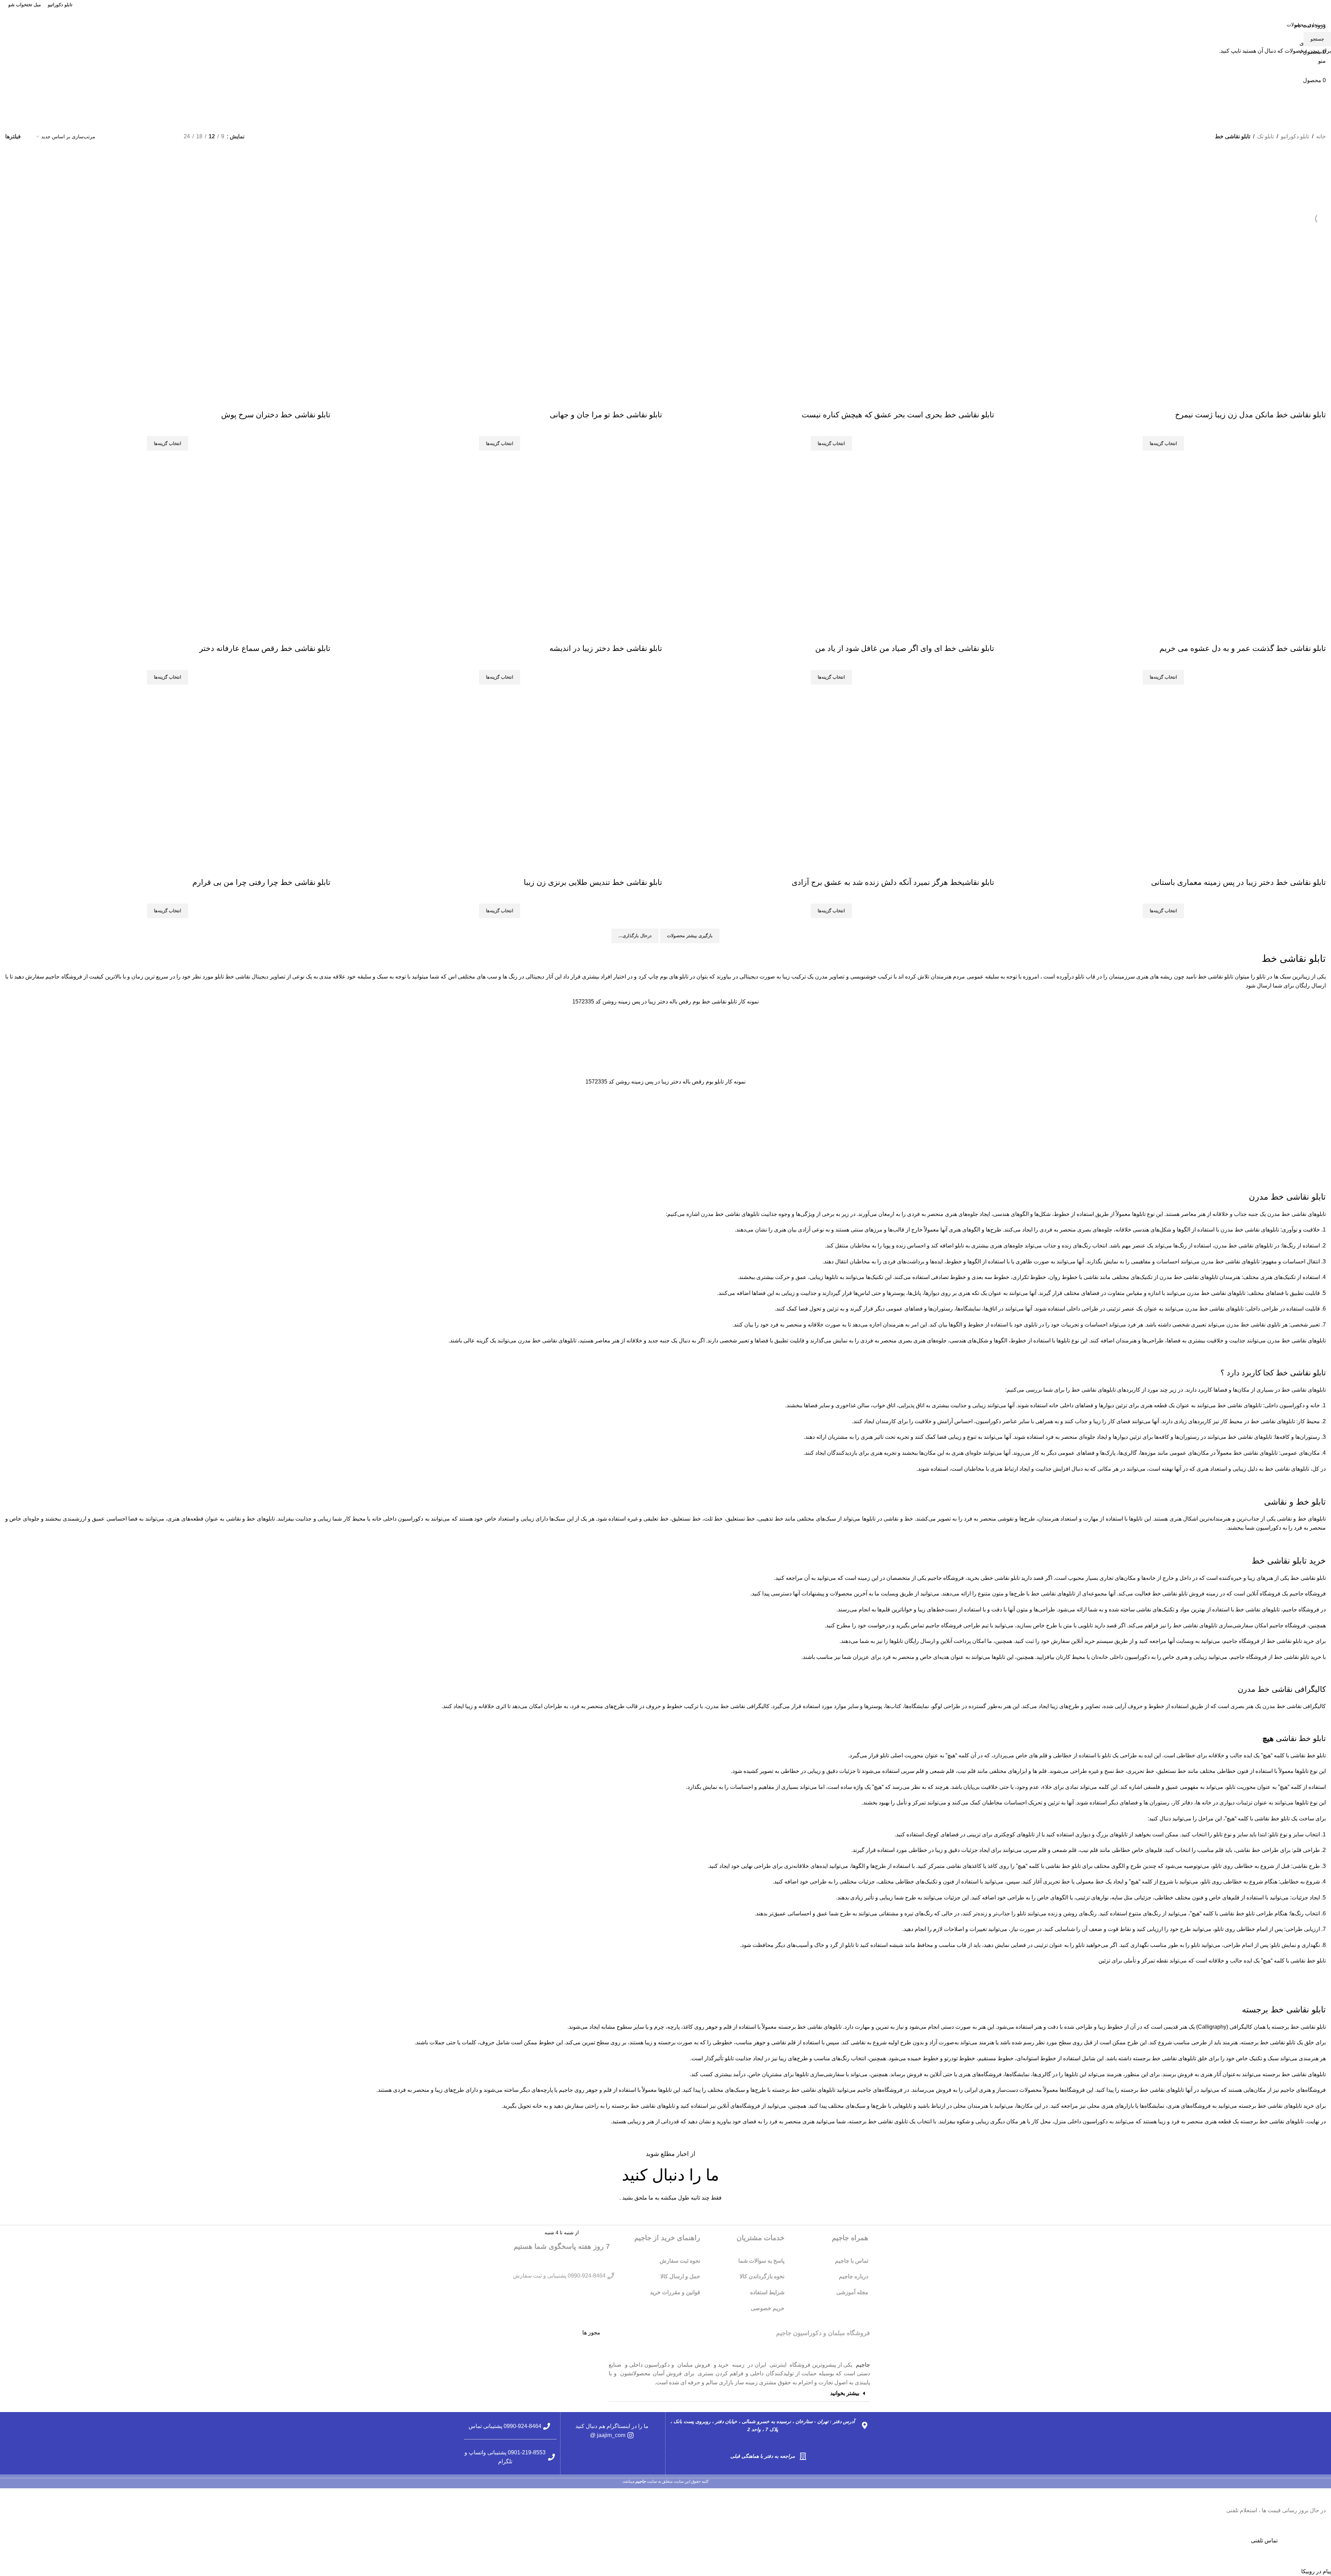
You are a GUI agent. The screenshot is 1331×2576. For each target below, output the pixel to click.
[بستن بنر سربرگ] (1322, 2497)
